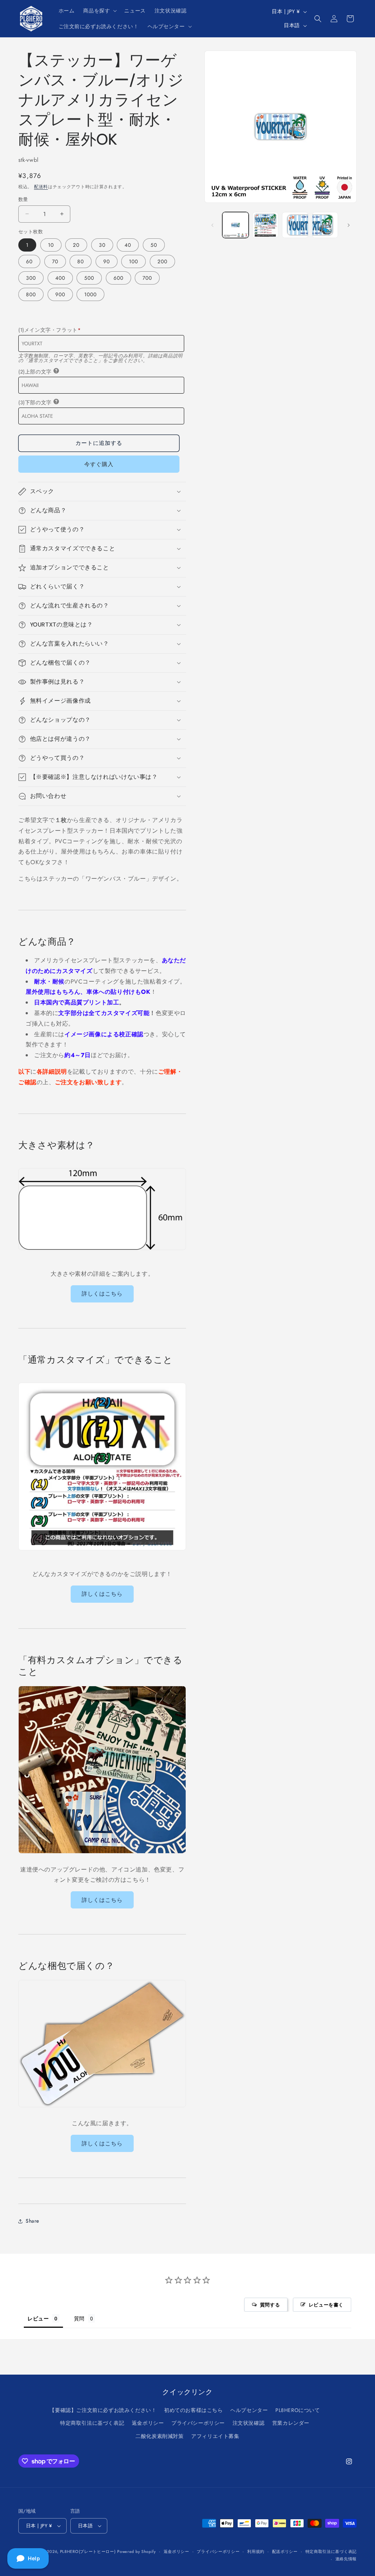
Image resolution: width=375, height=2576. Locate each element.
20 (76, 245)
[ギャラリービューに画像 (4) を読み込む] (325, 225)
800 (31, 294)
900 (60, 294)
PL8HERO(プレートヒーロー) (88, 2551)
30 (102, 245)
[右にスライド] (349, 225)
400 (60, 278)
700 (147, 278)
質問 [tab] (79, 2318)
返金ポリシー (148, 2423)
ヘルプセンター (249, 2410)
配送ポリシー (285, 2551)
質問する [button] (270, 2305)
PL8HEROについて (298, 2410)
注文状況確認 (249, 2423)
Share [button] (32, 2221)
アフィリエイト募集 (215, 2436)
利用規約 (256, 2551)
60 (29, 261)
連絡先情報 (346, 2559)
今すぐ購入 (99, 464)
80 (81, 261)
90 (107, 261)
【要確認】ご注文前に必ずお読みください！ (103, 2410)
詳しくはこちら (102, 1294)
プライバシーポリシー (198, 2423)
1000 (90, 294)
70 (55, 261)
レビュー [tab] (38, 2318)
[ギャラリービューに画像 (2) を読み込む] (265, 225)
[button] (99, 11)
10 (51, 245)
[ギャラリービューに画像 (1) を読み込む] (235, 225)
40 (128, 245)
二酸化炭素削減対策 (159, 2436)
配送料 (41, 187)
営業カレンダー (291, 2423)
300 (31, 278)
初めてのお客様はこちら (194, 2410)
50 (154, 245)
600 (118, 278)
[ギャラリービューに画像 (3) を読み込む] (295, 225)
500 (89, 278)
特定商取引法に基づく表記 (92, 2423)
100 (133, 261)
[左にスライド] (212, 225)
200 (162, 261)
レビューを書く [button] (326, 2305)
